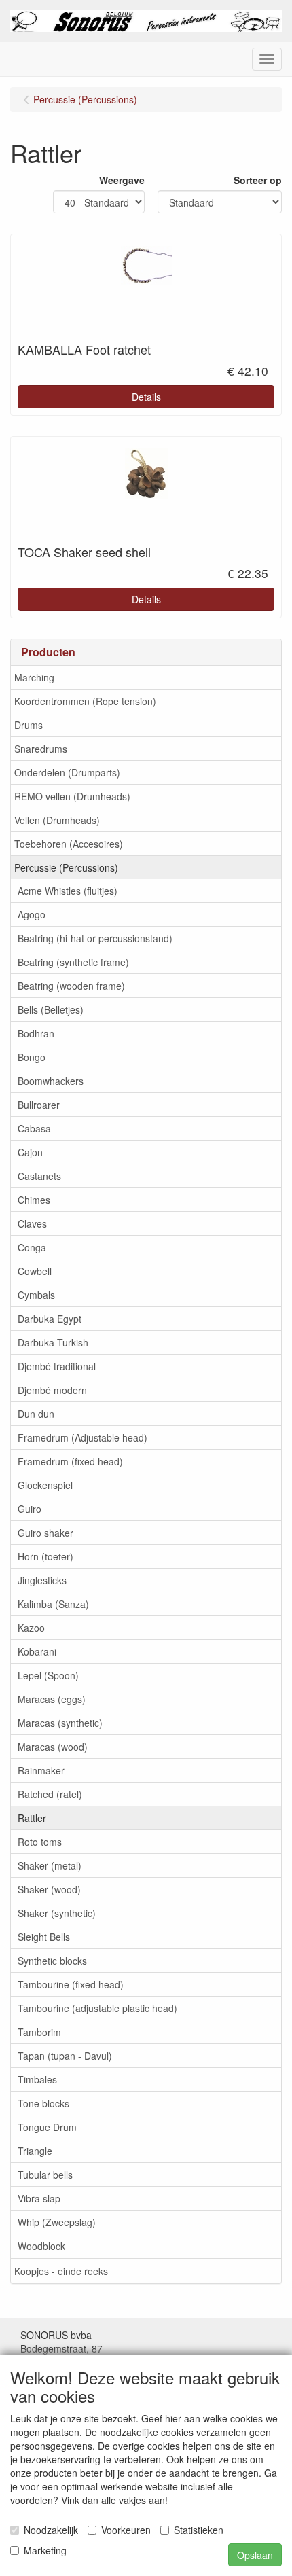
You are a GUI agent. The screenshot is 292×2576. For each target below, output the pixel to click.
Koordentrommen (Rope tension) (85, 701)
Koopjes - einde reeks (61, 2271)
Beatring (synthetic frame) (73, 962)
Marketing (45, 2550)
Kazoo (31, 1628)
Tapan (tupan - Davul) (65, 2056)
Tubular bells (45, 2175)
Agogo (32, 914)
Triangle (35, 2151)
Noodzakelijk (51, 2530)
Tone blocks (43, 2103)
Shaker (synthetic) (57, 1913)
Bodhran (36, 1033)
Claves (32, 1223)
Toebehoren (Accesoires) (69, 844)
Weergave (122, 180)
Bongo (32, 1057)
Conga (32, 1247)
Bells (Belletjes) (51, 1009)
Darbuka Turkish (53, 1342)
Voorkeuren (126, 2530)
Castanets (39, 1176)
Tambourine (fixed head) (71, 1984)
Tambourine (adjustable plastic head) (97, 2008)
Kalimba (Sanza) (53, 1604)
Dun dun (36, 1414)
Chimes (34, 1200)
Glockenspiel (45, 1485)
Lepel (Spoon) (48, 1675)
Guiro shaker (45, 1533)
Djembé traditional (57, 1366)
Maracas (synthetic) (60, 1723)
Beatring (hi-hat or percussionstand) (95, 938)
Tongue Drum (47, 2127)
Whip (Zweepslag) (57, 2222)
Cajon (30, 1152)
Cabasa (34, 1128)
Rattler (32, 1818)
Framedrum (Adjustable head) (83, 1437)
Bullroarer (39, 1105)
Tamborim (39, 2032)
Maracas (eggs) (52, 1699)
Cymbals (36, 1295)
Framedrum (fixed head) (70, 1461)
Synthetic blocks (52, 1961)
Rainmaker (41, 1770)
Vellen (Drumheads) (57, 820)
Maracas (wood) (53, 1747)
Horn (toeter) (45, 1556)
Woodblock (41, 2246)
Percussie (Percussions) (66, 867)
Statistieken (199, 2530)
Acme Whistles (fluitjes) (68, 891)
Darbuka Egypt (50, 1319)
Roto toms (40, 1842)
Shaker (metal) (50, 1865)
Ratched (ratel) (50, 1794)
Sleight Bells (44, 1937)
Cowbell (35, 1271)
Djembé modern (52, 1390)
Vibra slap (39, 2198)
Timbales (37, 2079)
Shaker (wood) (49, 1889)
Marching (34, 677)
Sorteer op (258, 180)
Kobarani (37, 1651)
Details (146, 397)
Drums (29, 725)
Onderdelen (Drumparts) (67, 772)
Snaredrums (41, 749)
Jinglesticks (42, 1580)
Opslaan (255, 2555)
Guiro (30, 1509)
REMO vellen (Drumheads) (72, 796)
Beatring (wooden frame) (71, 986)
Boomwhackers (51, 1081)
